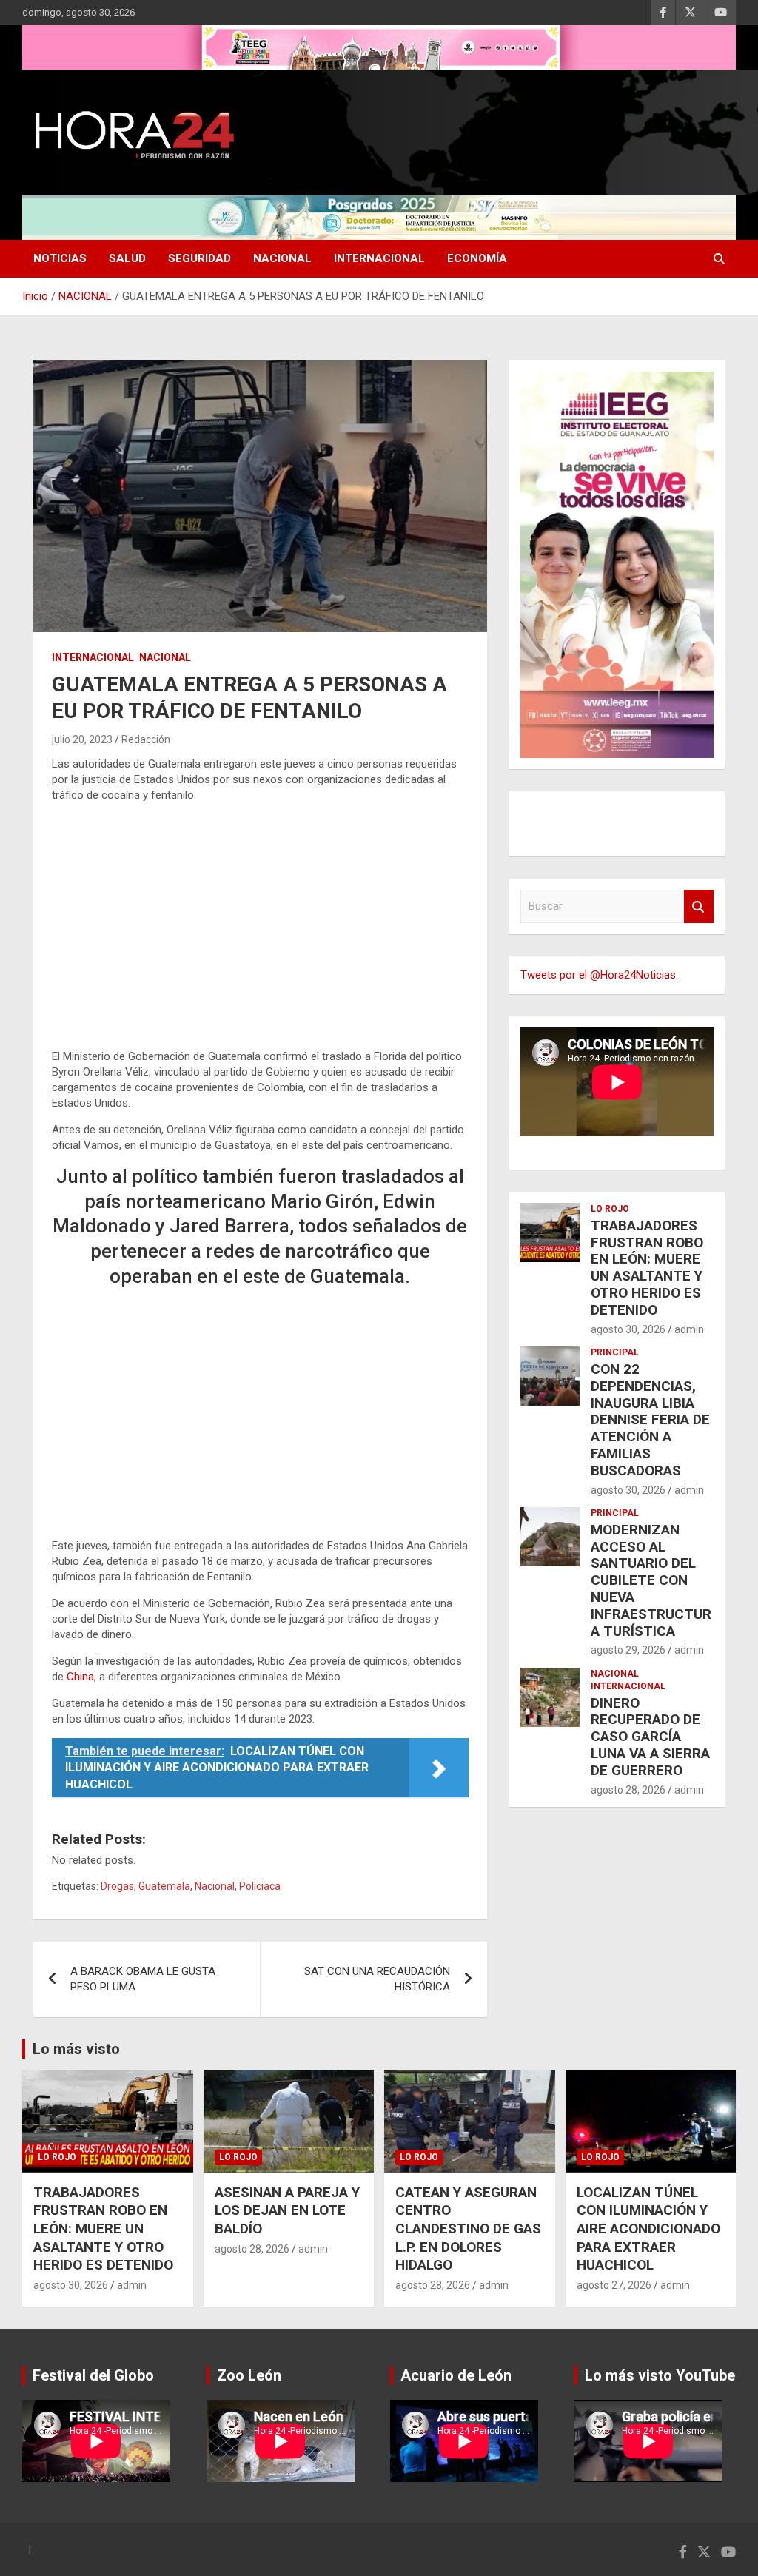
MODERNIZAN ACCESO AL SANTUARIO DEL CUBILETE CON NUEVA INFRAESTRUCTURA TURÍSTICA (651, 1580)
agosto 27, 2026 (614, 2285)
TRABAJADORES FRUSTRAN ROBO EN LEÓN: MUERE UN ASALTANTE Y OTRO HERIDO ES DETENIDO (647, 1268)
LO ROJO (610, 1209)
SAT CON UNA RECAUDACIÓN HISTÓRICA (377, 1979)
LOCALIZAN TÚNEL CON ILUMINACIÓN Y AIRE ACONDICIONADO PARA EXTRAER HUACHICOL (648, 2229)
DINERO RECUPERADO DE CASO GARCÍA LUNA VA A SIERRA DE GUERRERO (650, 1737)
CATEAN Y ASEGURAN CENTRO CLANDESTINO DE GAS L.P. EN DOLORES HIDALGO (468, 2229)
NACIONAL (282, 258)
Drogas (117, 1886)
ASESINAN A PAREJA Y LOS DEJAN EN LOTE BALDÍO (287, 2210)
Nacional (215, 1886)
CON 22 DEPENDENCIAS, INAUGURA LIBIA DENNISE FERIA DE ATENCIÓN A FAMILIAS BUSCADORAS (650, 1420)
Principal (615, 1352)
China (80, 1677)
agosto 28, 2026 (628, 1790)
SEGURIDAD (199, 258)
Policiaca (260, 1886)
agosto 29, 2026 (628, 1650)
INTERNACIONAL (379, 258)
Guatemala (164, 1886)
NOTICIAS (60, 258)
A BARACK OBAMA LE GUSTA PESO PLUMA (143, 1979)
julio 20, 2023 (82, 739)
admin (689, 1329)
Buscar (699, 906)
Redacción (146, 739)
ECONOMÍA (477, 258)
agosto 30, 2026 (628, 1329)
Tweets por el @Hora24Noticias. (599, 975)
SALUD (127, 258)
